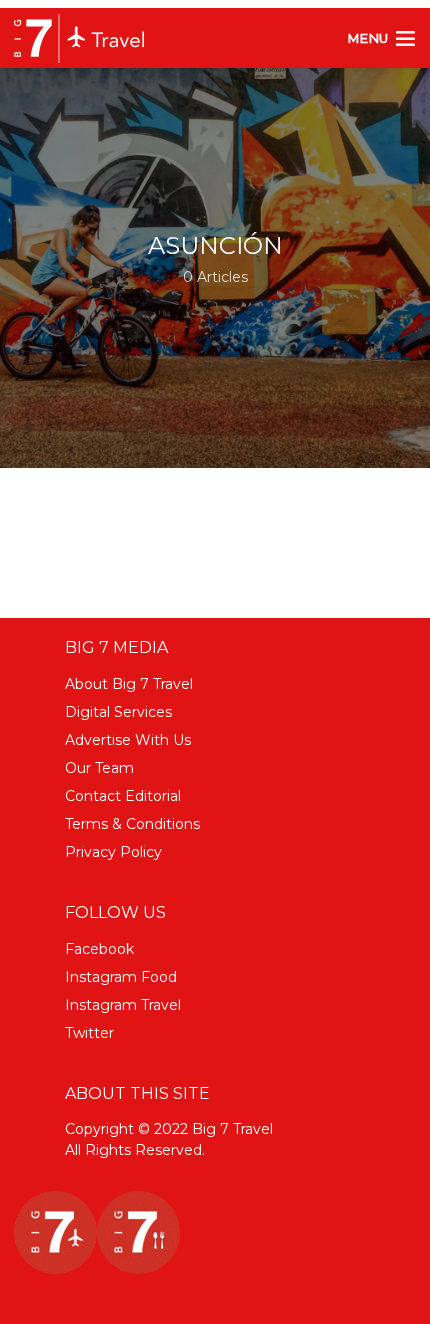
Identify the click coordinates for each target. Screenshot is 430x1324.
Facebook (99, 949)
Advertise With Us (128, 740)
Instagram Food (121, 977)
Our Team (99, 768)
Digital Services (118, 712)
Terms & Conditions (132, 824)
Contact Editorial (123, 796)
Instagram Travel (123, 1005)
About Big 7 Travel (129, 684)
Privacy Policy (113, 852)
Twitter (89, 1033)
